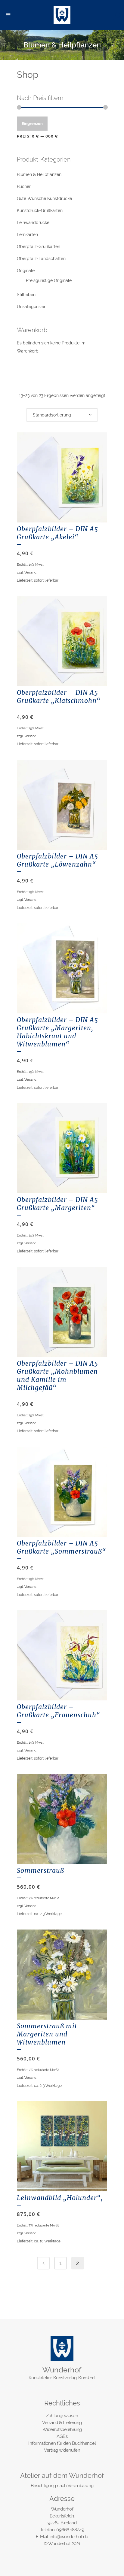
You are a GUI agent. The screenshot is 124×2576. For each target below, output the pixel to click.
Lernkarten (27, 235)
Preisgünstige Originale (49, 280)
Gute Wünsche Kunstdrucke (44, 198)
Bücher (24, 186)
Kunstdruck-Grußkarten (40, 210)
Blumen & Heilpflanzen (39, 174)
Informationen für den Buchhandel (62, 2443)
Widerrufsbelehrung (62, 2429)
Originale (26, 271)
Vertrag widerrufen (62, 2450)
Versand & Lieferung (62, 2423)
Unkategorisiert (32, 307)
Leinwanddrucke (33, 222)
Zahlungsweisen (62, 2416)
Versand (30, 572)
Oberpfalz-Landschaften (41, 259)
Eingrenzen (32, 124)
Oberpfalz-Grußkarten (39, 247)
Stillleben (26, 295)
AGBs (62, 2436)
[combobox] (62, 415)
